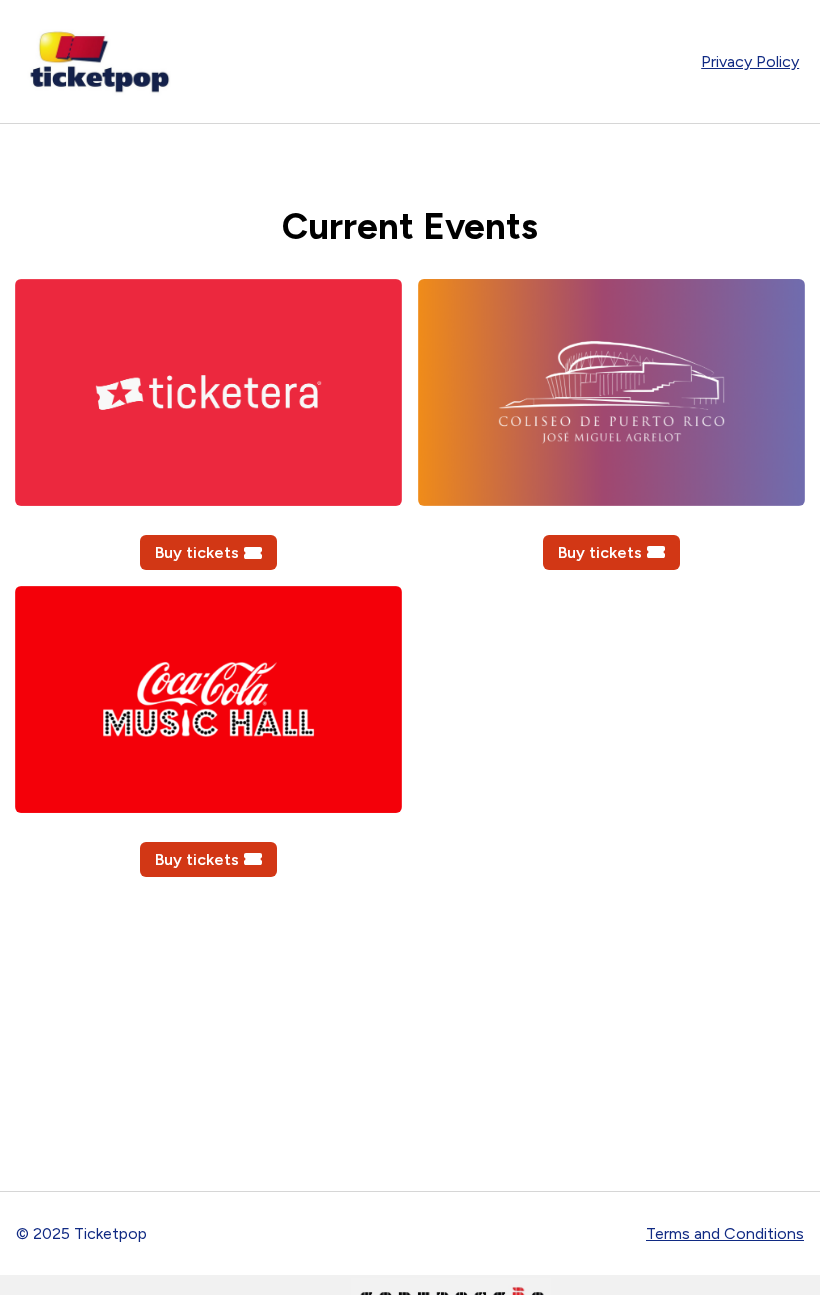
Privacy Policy (750, 61)
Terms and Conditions (725, 1233)
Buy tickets (197, 552)
